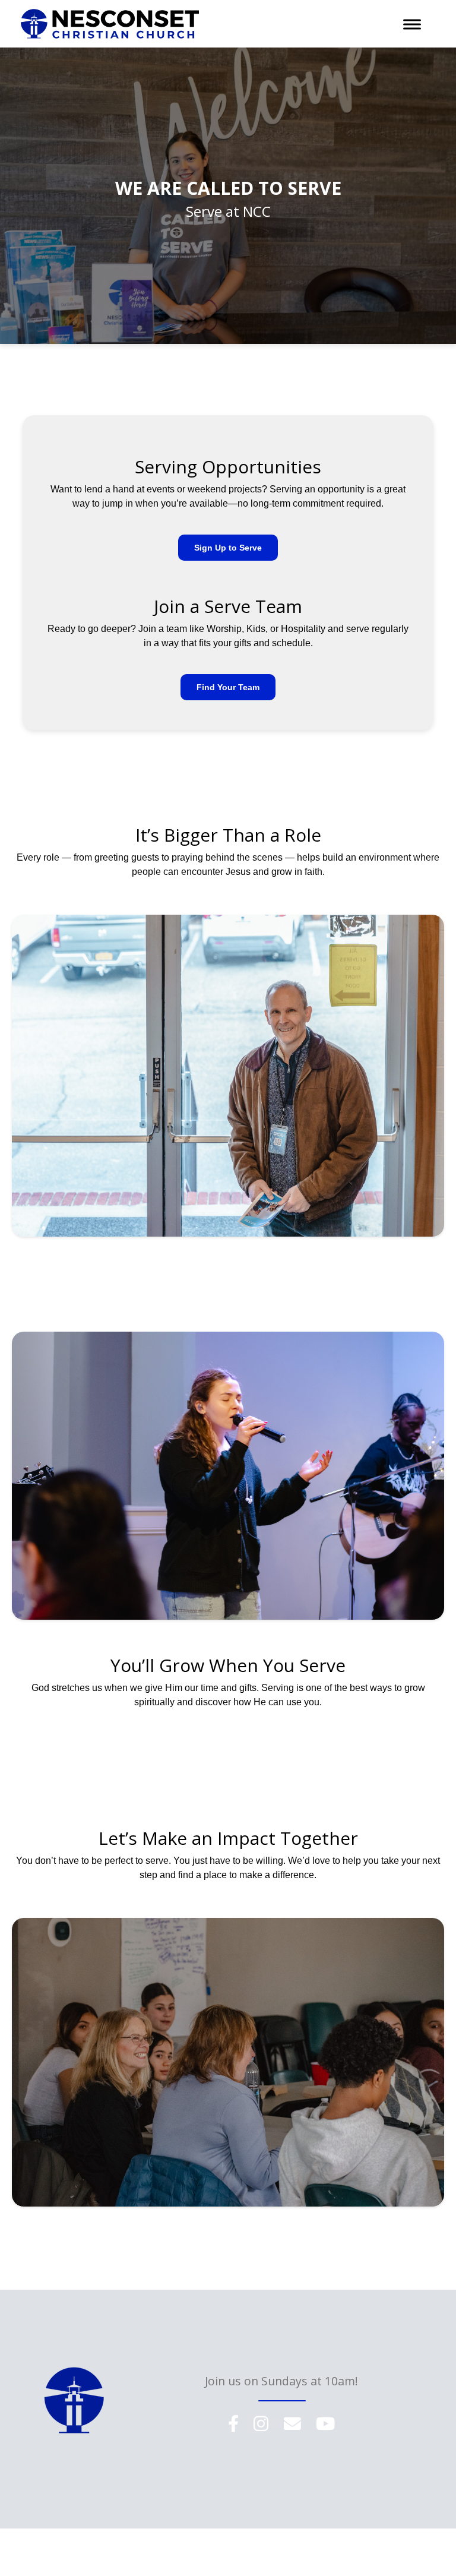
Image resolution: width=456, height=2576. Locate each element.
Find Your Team (228, 687)
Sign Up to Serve (228, 548)
